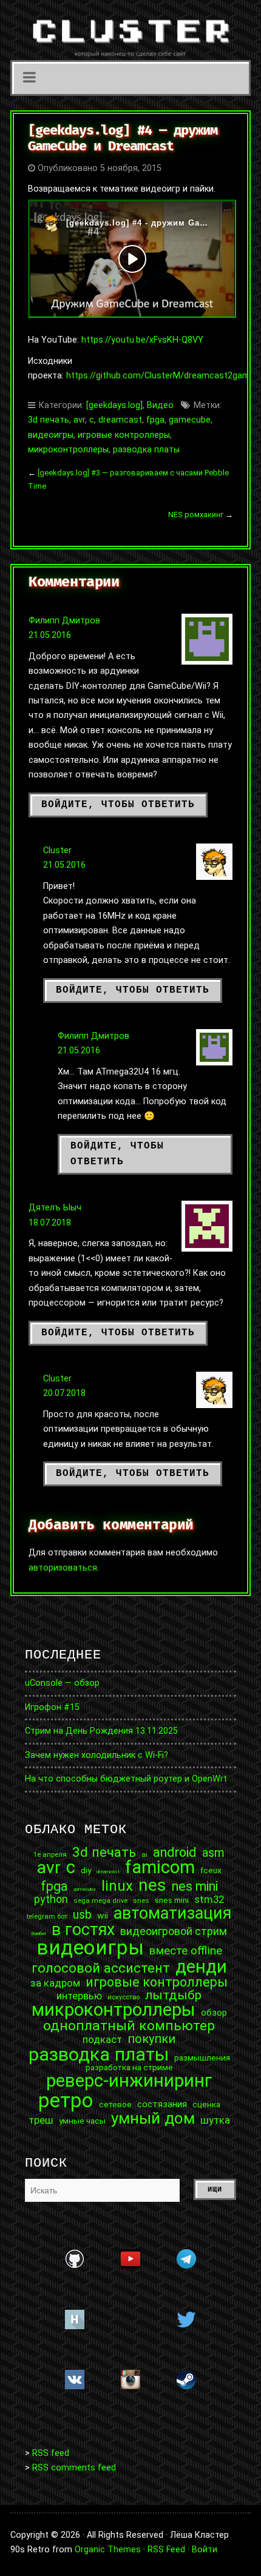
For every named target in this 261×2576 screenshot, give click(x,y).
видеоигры (51, 435)
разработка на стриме (129, 2068)
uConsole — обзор (62, 1683)
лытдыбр (173, 1995)
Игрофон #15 (52, 1707)
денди (201, 1967)
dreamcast (120, 420)
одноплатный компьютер (129, 2026)
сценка (206, 2105)
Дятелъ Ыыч (55, 1208)
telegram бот (47, 1917)
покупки (151, 2039)
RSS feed (51, 2453)
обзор (214, 2013)
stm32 (209, 1900)
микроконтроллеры (68, 450)
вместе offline (186, 1950)
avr (79, 420)
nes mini (195, 1887)
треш (41, 2120)
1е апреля (50, 1855)
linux (117, 1886)
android (175, 1853)
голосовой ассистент (101, 1968)
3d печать (49, 420)
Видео (160, 405)
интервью (79, 1996)
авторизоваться (63, 1568)
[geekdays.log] (114, 405)
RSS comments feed (74, 2468)
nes (152, 1885)
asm (213, 1853)
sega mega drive (100, 1901)
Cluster (57, 850)
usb (82, 1915)
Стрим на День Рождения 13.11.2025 (101, 1731)
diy (86, 1871)
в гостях (83, 1930)
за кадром (55, 1983)
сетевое (115, 2105)
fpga (155, 420)
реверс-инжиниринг (129, 2081)
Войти (205, 2550)
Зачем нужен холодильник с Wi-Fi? (97, 1755)
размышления (202, 2058)
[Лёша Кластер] (130, 30)
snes (141, 1901)
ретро (66, 2100)
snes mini (172, 1900)
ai (144, 1855)
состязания (162, 2105)
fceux (211, 1871)
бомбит (39, 1934)
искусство (124, 1997)
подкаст (102, 2040)
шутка (215, 2120)
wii (103, 1916)
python (51, 1899)
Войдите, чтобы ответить (118, 805)
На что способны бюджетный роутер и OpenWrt (126, 1779)
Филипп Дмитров (64, 621)
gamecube (190, 420)
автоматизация (173, 1914)
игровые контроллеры (124, 435)
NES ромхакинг (196, 515)
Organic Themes (108, 2550)
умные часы (82, 2121)
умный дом (153, 2118)
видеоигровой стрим (174, 1931)
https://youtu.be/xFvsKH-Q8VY (142, 340)
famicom (160, 1867)
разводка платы (146, 450)
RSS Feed (166, 2550)
